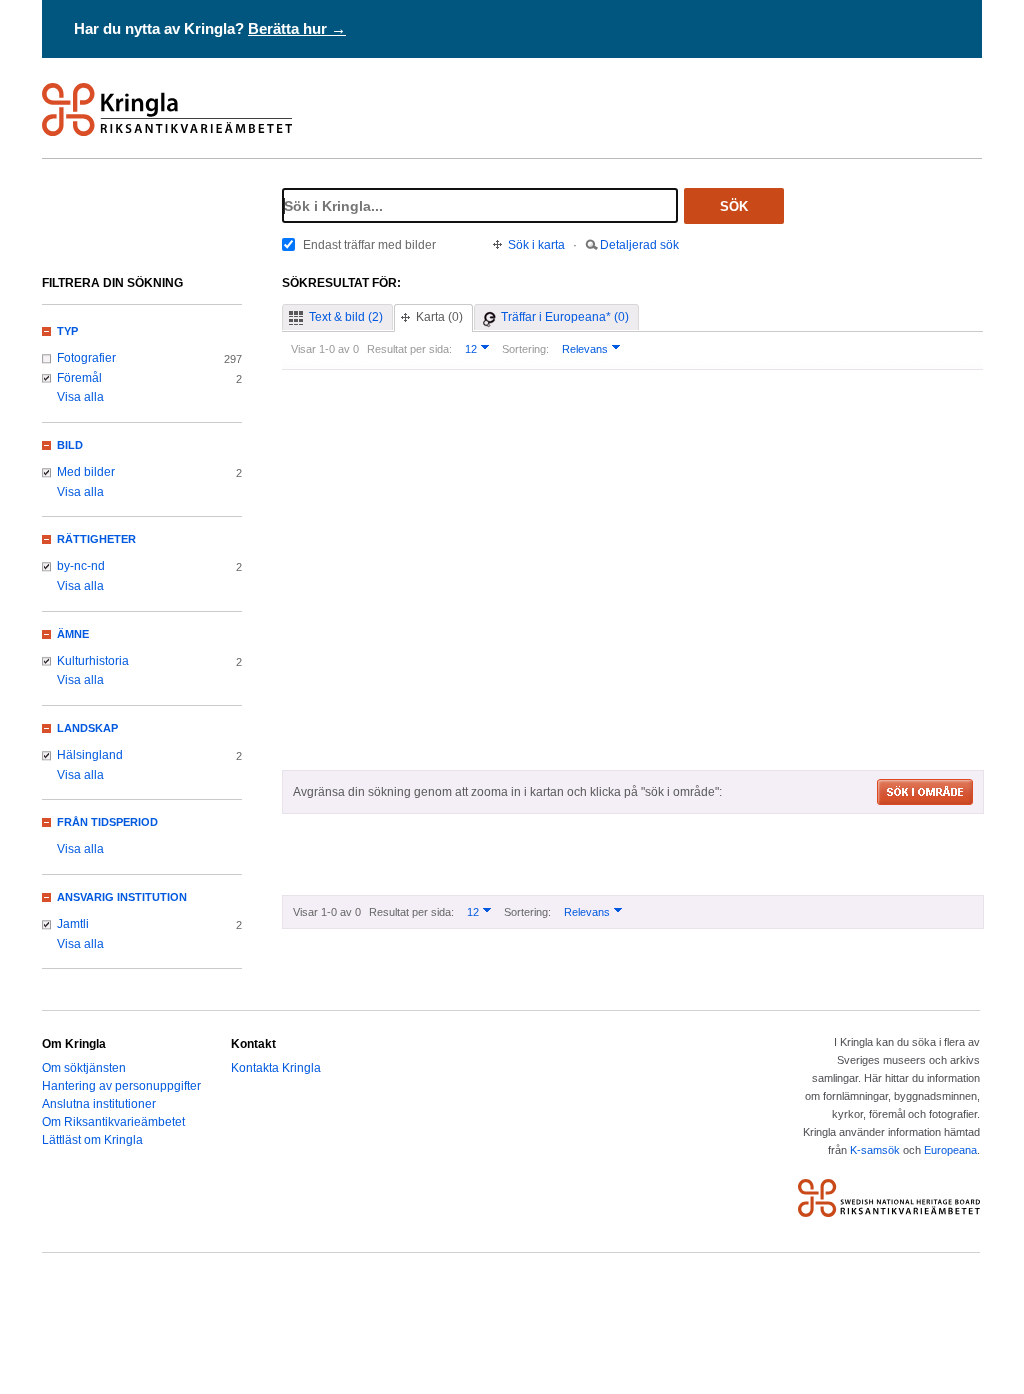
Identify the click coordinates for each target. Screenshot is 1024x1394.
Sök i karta (536, 245)
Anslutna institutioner (99, 1104)
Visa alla (80, 397)
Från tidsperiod (107, 822)
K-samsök (875, 1150)
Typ (67, 331)
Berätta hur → (297, 28)
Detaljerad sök (639, 245)
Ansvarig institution (122, 897)
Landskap (87, 728)
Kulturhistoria (93, 661)
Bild (70, 445)
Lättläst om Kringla (92, 1140)
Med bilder (86, 472)
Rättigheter (96, 539)
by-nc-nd (81, 566)
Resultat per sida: (409, 349)
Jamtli (73, 924)
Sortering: (525, 349)
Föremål (79, 378)
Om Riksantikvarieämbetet (113, 1122)
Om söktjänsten (84, 1068)
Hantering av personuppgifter (121, 1086)
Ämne (73, 634)
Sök (734, 206)
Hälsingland (90, 755)
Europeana (950, 1150)
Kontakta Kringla (276, 1068)
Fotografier (86, 358)
